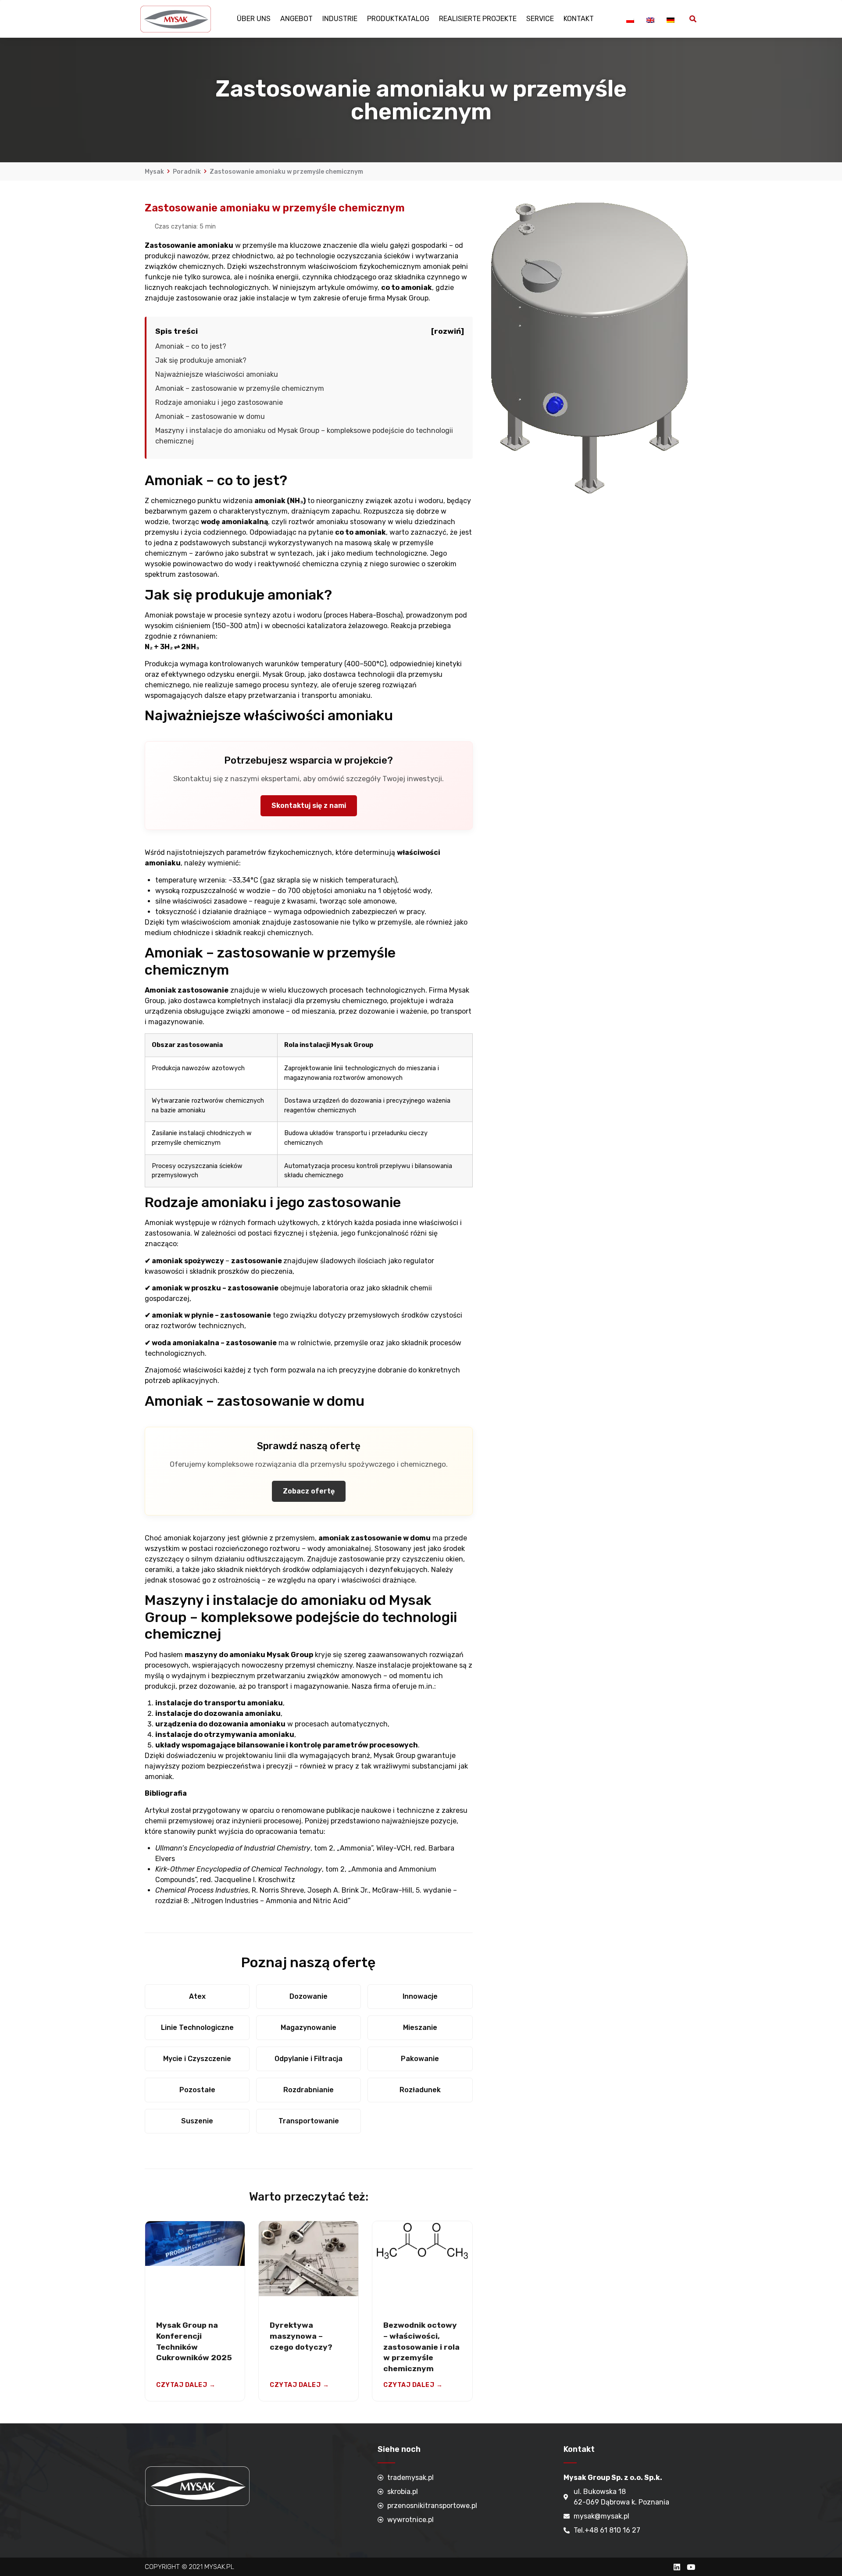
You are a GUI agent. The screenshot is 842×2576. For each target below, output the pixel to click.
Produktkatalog (398, 19)
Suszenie (197, 2121)
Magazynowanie (309, 2028)
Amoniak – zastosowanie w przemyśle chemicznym (240, 388)
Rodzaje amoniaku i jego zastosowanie (219, 402)
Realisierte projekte (478, 19)
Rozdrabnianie (309, 2090)
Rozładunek (420, 2090)
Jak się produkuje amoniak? (201, 360)
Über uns (254, 19)
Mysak (154, 172)
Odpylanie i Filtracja (309, 2059)
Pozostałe (197, 2090)
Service (540, 19)
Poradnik (187, 172)
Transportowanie (309, 2121)
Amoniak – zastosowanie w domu (210, 416)
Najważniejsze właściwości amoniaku (217, 374)
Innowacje (420, 1996)
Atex (197, 1996)
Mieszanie (420, 2028)
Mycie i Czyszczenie (197, 2059)
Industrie (340, 19)
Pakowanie (420, 2059)
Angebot (296, 19)
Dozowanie (309, 1996)
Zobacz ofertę (309, 1491)
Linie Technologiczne (197, 2028)
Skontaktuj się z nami (309, 806)
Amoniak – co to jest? (191, 346)
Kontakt (579, 19)
